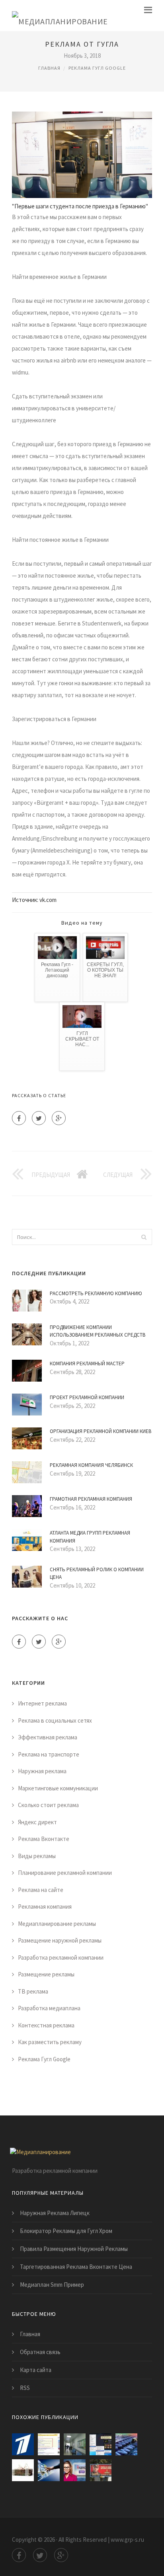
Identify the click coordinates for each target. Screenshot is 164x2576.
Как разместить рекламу (50, 2042)
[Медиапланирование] (60, 16)
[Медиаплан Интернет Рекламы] (75, 2444)
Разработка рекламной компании (61, 1957)
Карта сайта (36, 2370)
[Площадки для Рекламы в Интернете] (49, 2444)
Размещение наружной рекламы (60, 1940)
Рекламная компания (45, 1907)
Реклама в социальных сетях (55, 1720)
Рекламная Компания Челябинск (91, 1465)
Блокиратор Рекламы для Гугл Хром (66, 2231)
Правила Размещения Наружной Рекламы (74, 2249)
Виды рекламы (37, 1856)
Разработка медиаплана (49, 2008)
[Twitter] (39, 1118)
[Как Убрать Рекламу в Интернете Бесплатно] (101, 2444)
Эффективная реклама (48, 1737)
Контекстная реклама (46, 2025)
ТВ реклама (33, 1991)
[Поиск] (144, 1237)
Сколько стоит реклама (48, 1805)
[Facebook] (19, 1118)
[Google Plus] (59, 1118)
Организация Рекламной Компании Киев (101, 1431)
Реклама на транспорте (49, 1754)
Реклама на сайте (41, 1890)
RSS (25, 2388)
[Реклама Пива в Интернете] (101, 2470)
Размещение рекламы (46, 1974)
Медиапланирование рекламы (57, 1924)
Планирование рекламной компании (65, 1873)
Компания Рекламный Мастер (87, 1363)
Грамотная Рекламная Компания (91, 1499)
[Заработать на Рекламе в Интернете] (23, 2444)
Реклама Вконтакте (44, 1839)
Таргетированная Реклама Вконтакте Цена (76, 2267)
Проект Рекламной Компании (87, 1397)
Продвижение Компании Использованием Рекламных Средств (98, 1331)
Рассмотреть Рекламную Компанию (96, 1293)
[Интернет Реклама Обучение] (23, 2470)
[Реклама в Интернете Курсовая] (126, 2444)
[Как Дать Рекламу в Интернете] (75, 2470)
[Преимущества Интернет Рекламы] (49, 2470)
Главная (49, 68)
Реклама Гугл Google (97, 68)
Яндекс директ (37, 1822)
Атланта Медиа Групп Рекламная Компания (90, 1537)
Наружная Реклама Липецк (55, 2213)
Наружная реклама (42, 1771)
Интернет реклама (42, 1703)
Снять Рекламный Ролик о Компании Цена (97, 1573)
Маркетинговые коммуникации (58, 1788)
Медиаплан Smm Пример (52, 2285)
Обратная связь (40, 2352)
